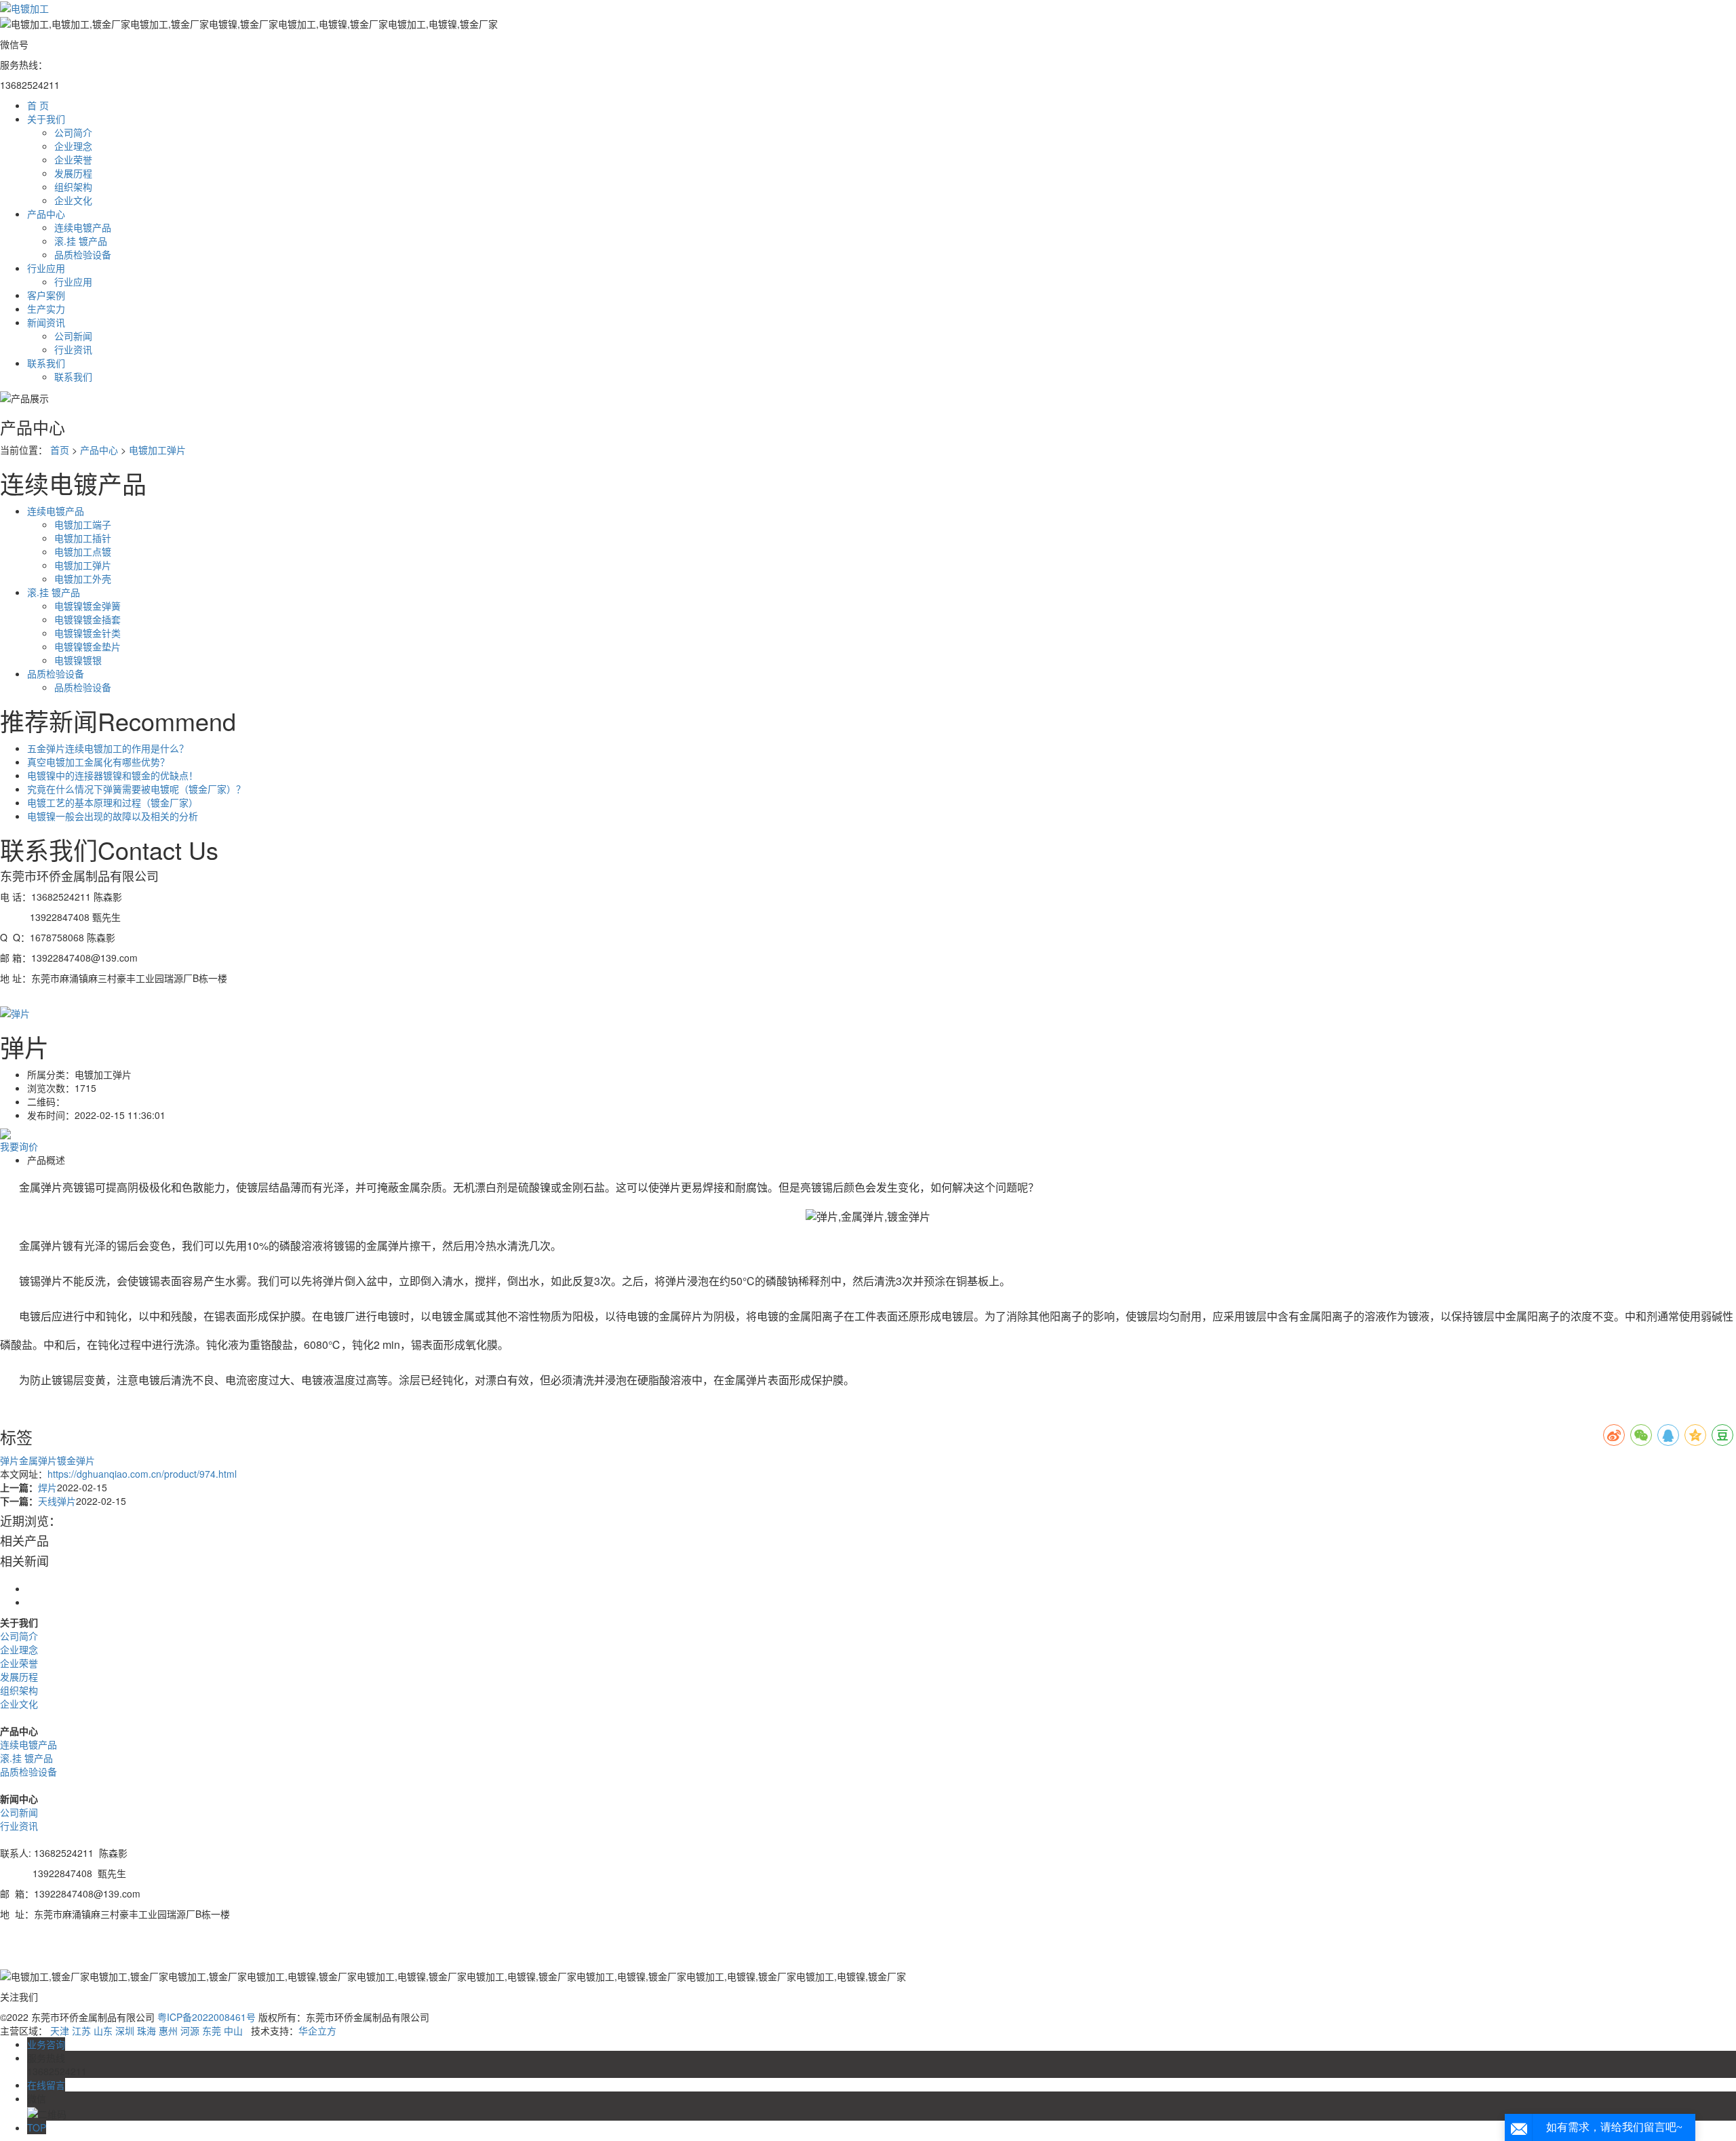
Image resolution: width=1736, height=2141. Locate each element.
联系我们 (73, 376)
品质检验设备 (83, 254)
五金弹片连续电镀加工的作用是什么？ (108, 748)
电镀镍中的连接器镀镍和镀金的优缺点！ (113, 775)
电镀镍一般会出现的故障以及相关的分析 (113, 816)
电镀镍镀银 (78, 660)
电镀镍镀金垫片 (87, 646)
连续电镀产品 (83, 227)
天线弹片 (57, 1501)
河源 (190, 2030)
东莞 (212, 2030)
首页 (60, 450)
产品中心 (99, 450)
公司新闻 (73, 336)
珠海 (146, 2030)
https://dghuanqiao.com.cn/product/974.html (142, 1474)
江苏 (81, 2030)
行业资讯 (73, 349)
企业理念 (73, 146)
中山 (233, 2030)
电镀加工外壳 (83, 578)
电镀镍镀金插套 (87, 619)
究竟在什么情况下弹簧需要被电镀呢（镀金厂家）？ (136, 789)
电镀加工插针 (83, 538)
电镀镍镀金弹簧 (87, 606)
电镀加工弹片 (157, 450)
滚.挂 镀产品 (81, 241)
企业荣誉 (73, 159)
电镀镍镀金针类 (87, 633)
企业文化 (73, 200)
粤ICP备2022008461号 (206, 2017)
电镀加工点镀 (83, 551)
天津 (60, 2030)
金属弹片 (38, 1460)
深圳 (125, 2030)
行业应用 (73, 281)
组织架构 (73, 186)
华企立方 (317, 2030)
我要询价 (19, 1146)
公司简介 (73, 132)
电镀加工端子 (83, 524)
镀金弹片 (76, 1460)
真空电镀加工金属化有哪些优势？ (98, 762)
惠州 (168, 2030)
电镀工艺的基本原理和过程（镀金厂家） (113, 802)
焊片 (47, 1487)
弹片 (9, 1460)
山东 (103, 2030)
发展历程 (73, 173)
